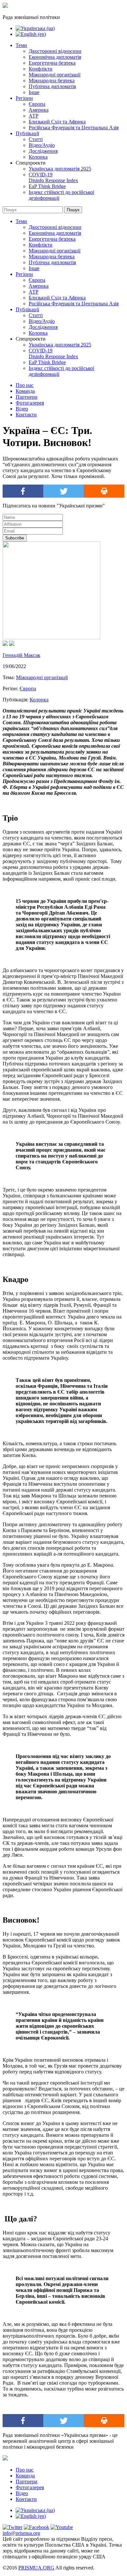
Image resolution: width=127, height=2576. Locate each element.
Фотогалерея (30, 403)
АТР (34, 116)
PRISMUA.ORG (36, 2568)
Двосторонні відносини (55, 51)
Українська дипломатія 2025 (60, 169)
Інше (34, 92)
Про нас (25, 385)
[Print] (104, 491)
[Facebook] (23, 491)
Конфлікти (41, 69)
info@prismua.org (21, 2533)
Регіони (24, 98)
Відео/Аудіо (42, 145)
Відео (22, 409)
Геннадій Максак (21, 655)
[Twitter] (64, 491)
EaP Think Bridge (47, 186)
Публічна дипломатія (52, 86)
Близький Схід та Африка (57, 122)
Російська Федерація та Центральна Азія (74, 128)
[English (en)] (31, 34)
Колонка (38, 157)
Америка (39, 110)
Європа (37, 104)
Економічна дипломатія (55, 57)
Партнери (27, 397)
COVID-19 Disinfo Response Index (53, 177)
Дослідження (43, 151)
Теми (21, 45)
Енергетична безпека (52, 63)
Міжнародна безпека (52, 80)
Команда (25, 391)
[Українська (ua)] (35, 28)
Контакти (26, 415)
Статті (36, 139)
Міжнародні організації (55, 75)
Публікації (27, 133)
